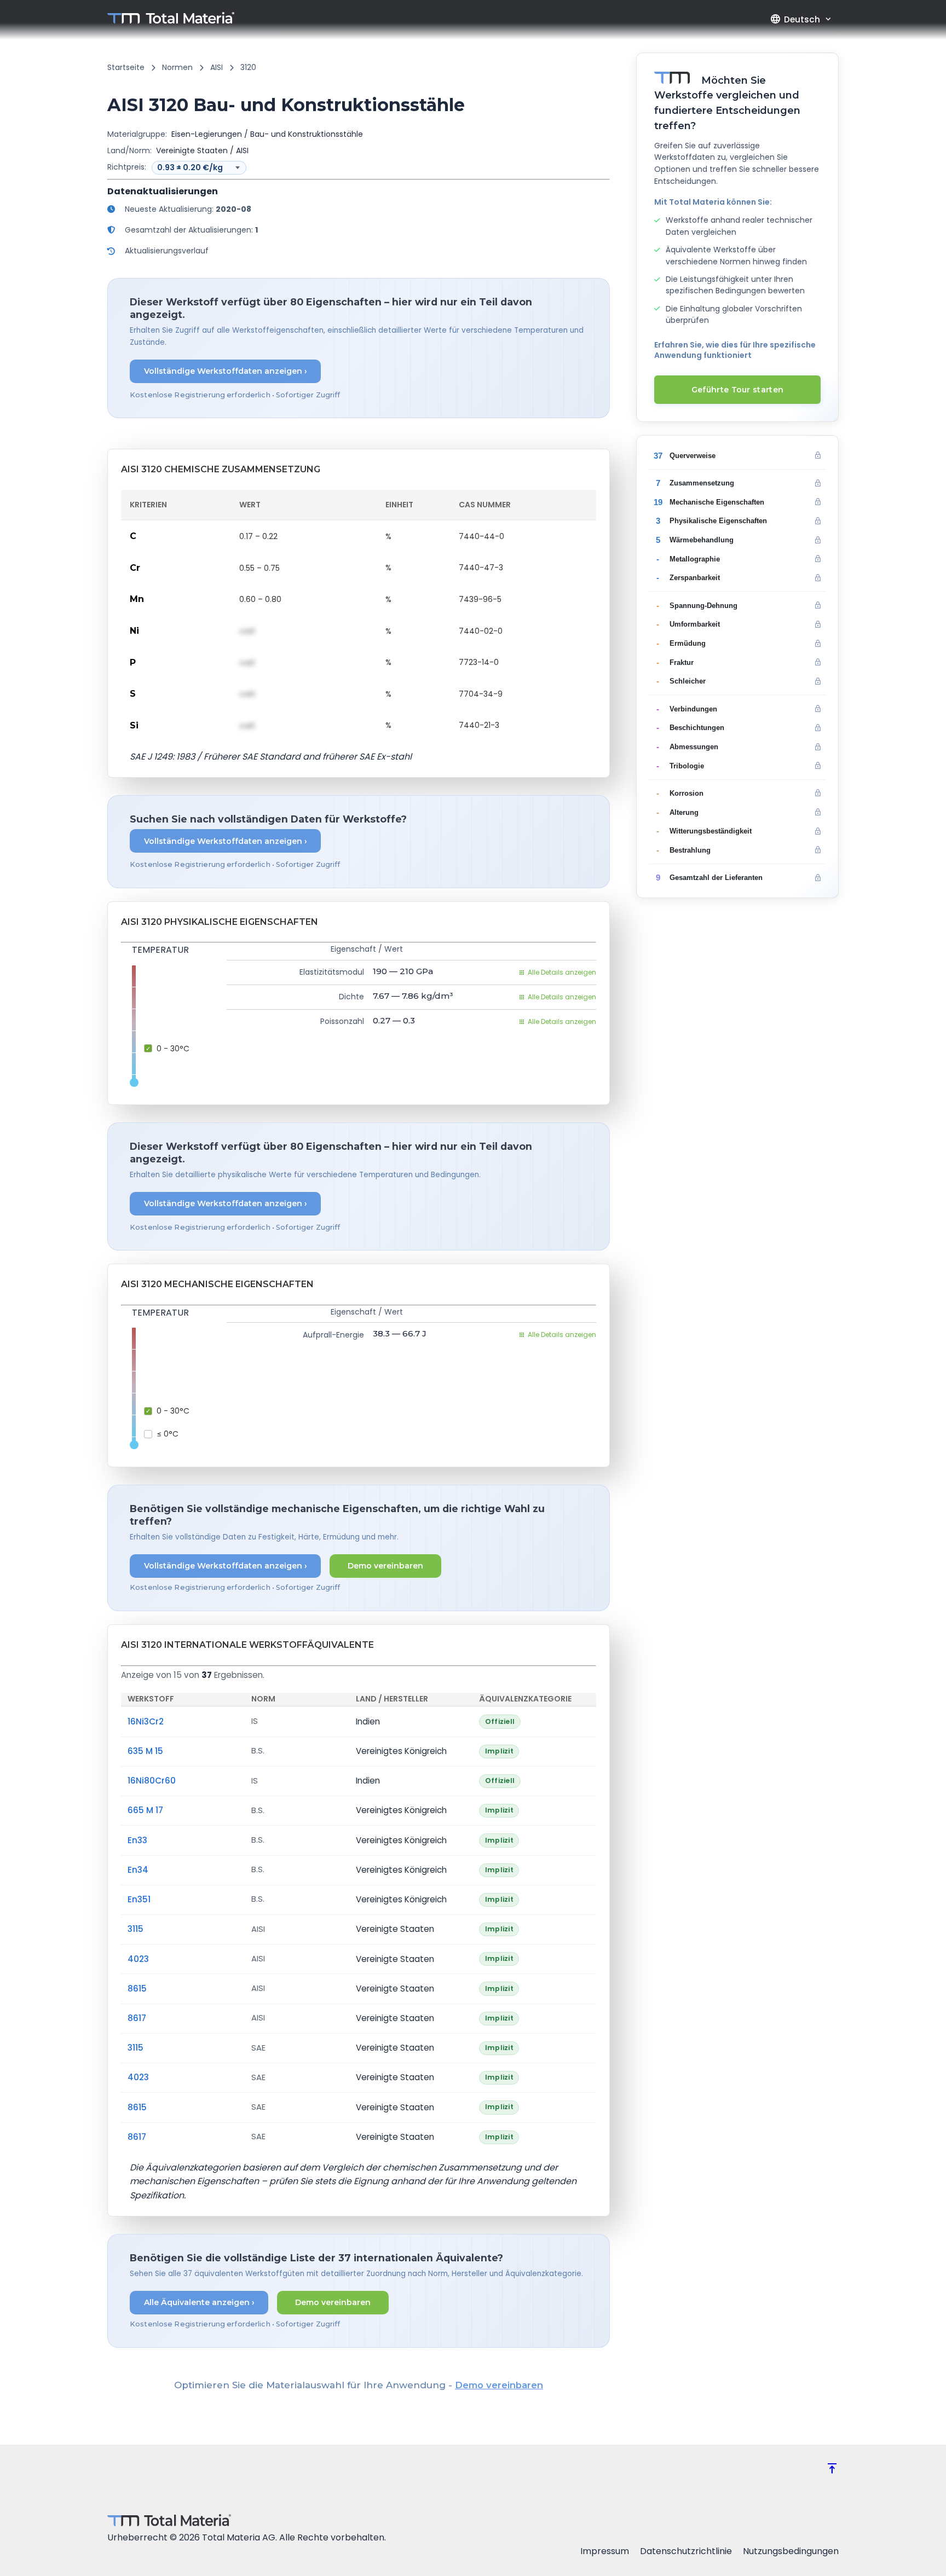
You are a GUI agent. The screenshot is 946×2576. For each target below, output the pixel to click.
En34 (138, 1870)
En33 (137, 1840)
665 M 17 (145, 1810)
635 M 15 (145, 1751)
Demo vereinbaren (385, 1566)
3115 (135, 1929)
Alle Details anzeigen (562, 972)
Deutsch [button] (795, 19)
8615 (137, 1989)
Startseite (126, 67)
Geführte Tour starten (737, 390)
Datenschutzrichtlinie (686, 2551)
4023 (138, 1959)
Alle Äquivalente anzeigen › (199, 2302)
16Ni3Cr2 (146, 1721)
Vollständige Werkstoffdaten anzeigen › (226, 371)
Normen (177, 67)
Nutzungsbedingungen (791, 2551)
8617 (137, 2018)
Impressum (605, 2551)
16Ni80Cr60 (152, 1781)
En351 (139, 1899)
